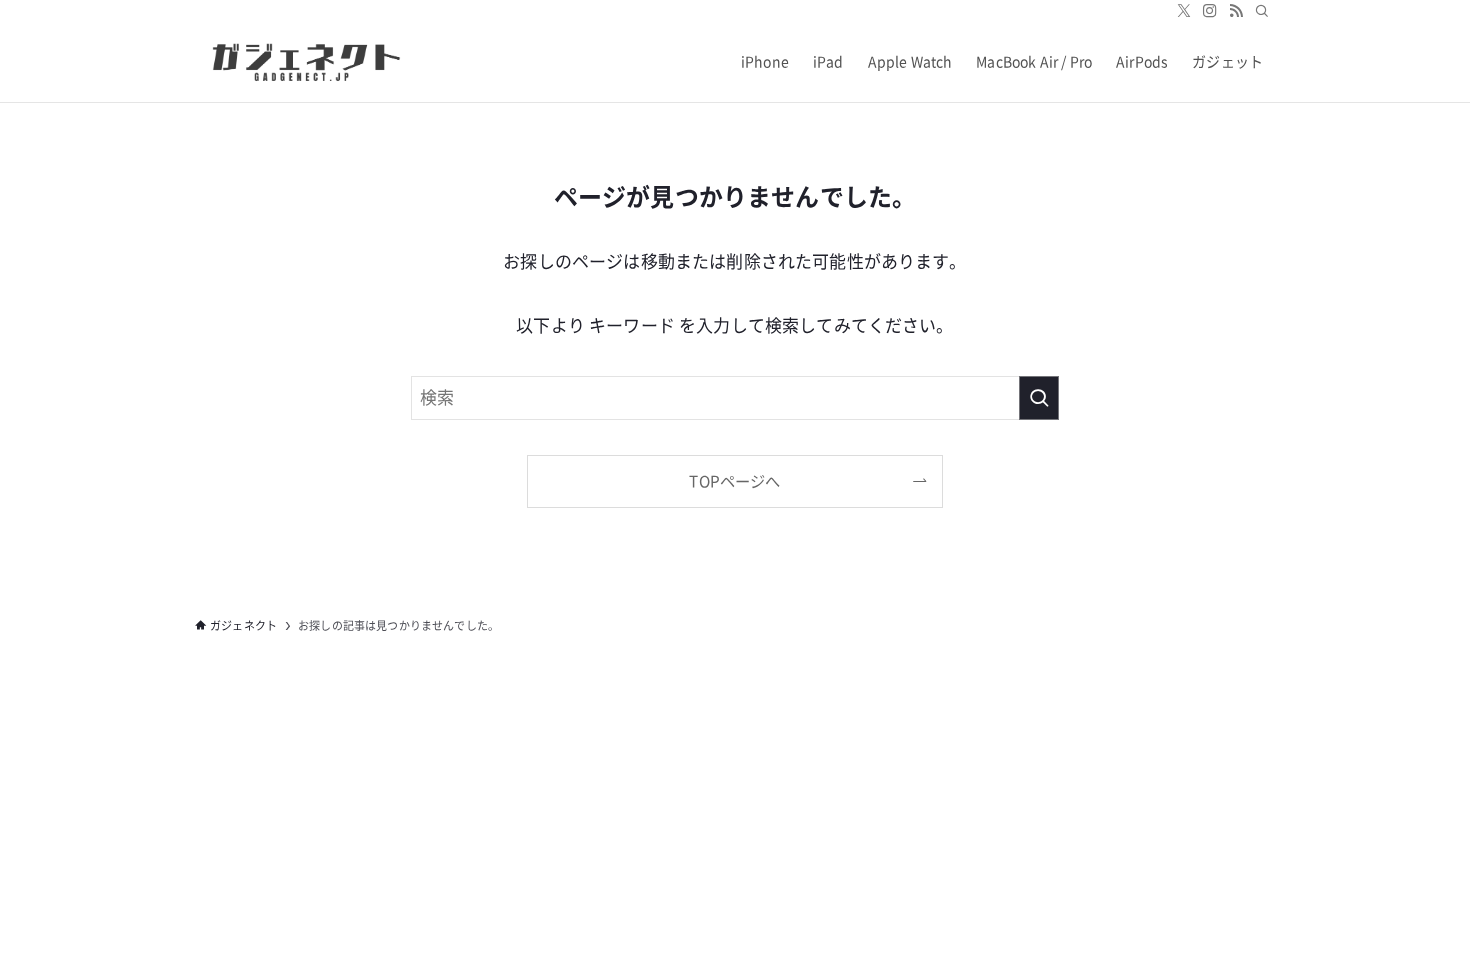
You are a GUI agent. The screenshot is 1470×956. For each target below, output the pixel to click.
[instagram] (1210, 11)
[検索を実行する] (1039, 398)
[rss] (1236, 11)
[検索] (1262, 11)
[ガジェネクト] (301, 62)
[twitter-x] (1184, 11)
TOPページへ (734, 481)
